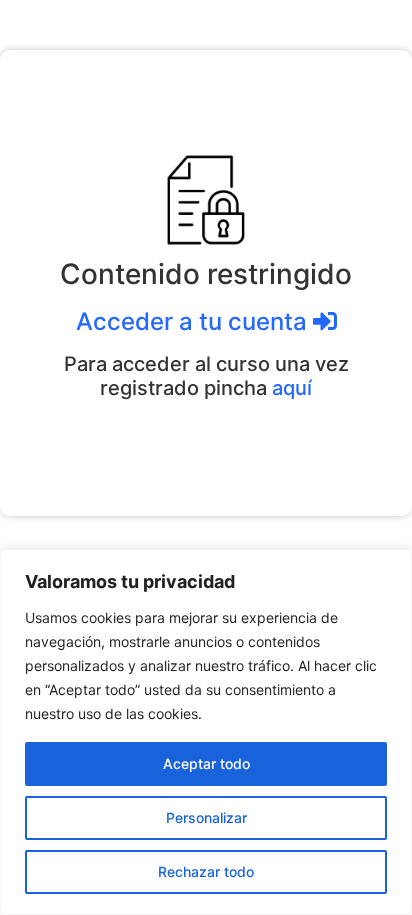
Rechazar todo (206, 871)
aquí (292, 388)
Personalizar (206, 817)
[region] (206, 732)
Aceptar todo (206, 763)
